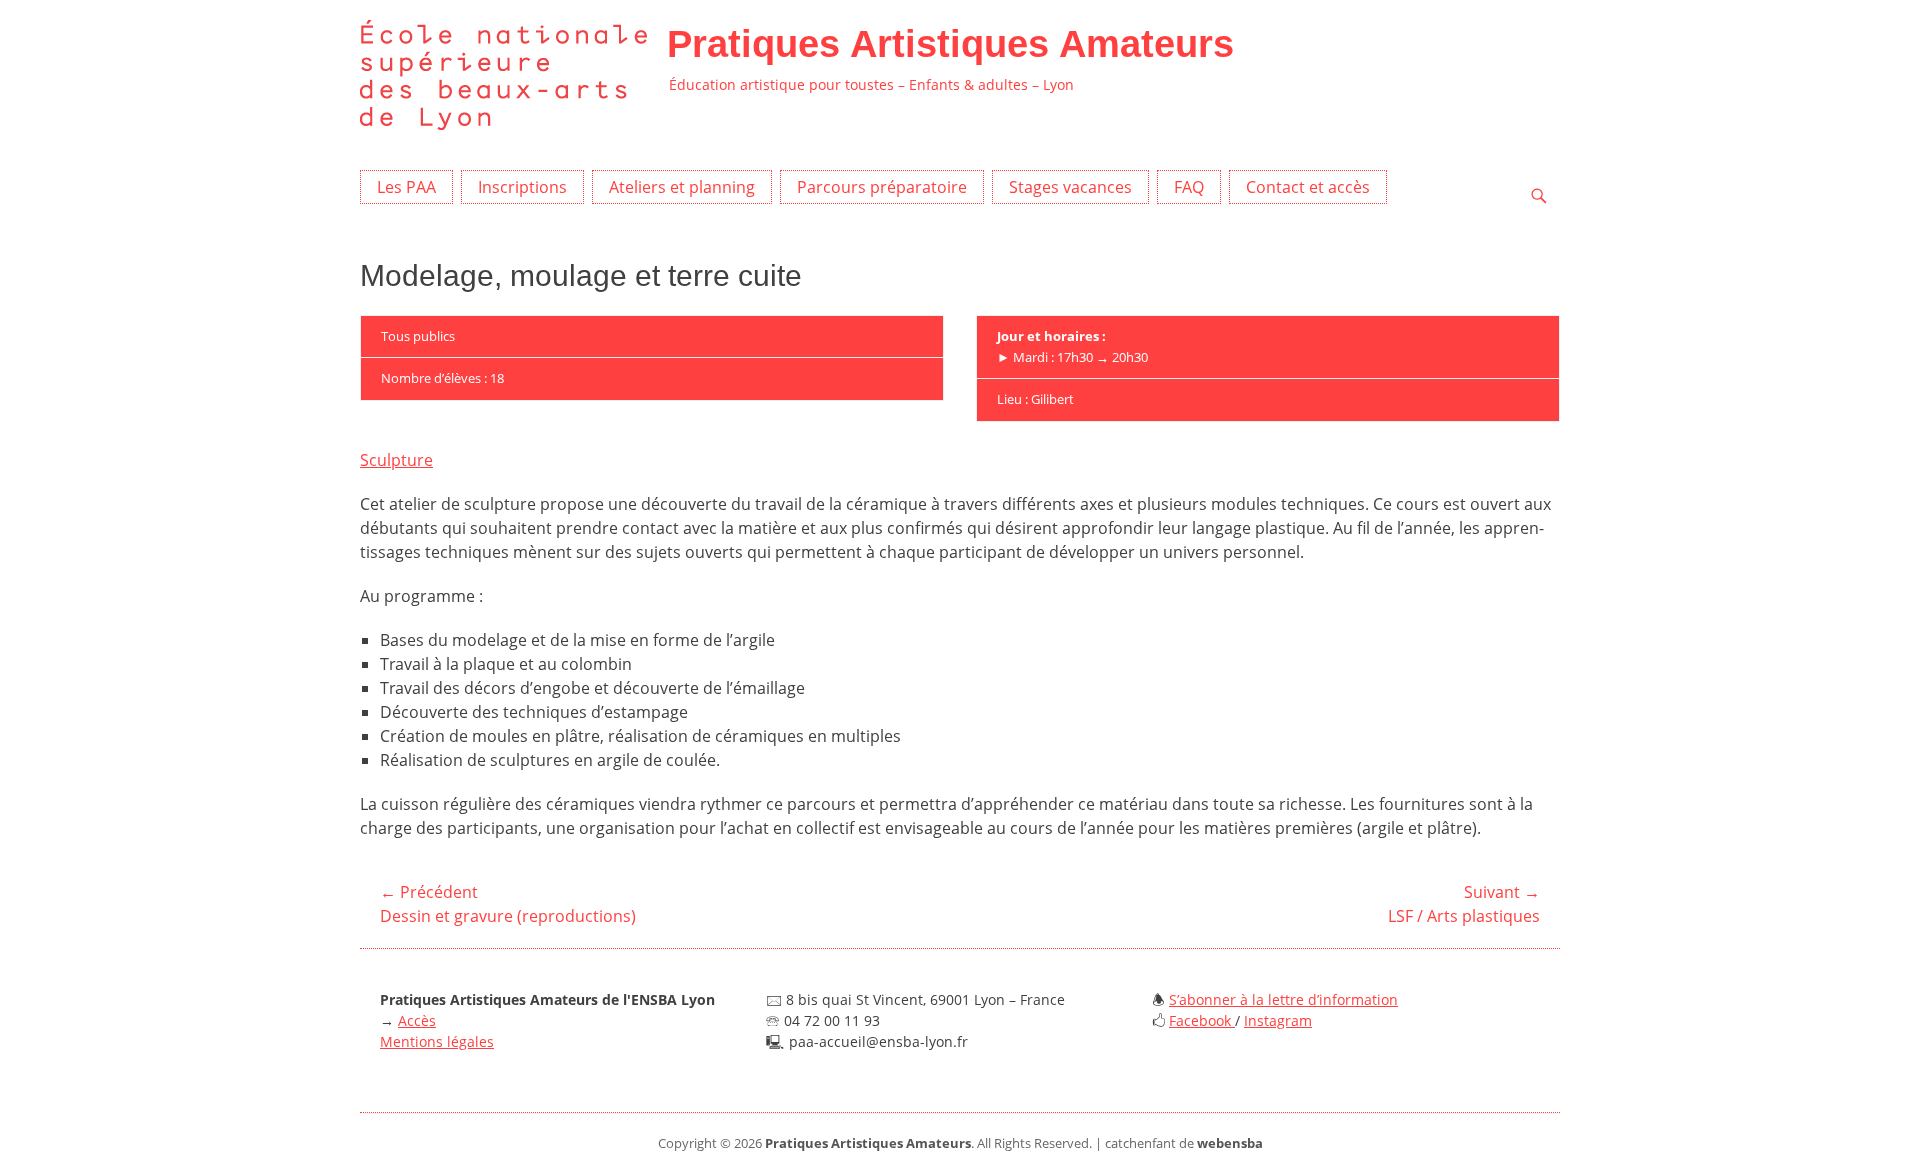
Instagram (1278, 1020)
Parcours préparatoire (882, 187)
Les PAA (406, 187)
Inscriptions (522, 187)
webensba (1230, 1143)
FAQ (1189, 187)
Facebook (1202, 1020)
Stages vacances (1070, 187)
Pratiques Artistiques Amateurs (950, 44)
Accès (417, 1020)
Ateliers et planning (682, 187)
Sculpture (396, 460)
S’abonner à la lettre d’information (1283, 999)
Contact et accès (1308, 187)
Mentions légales (437, 1041)
